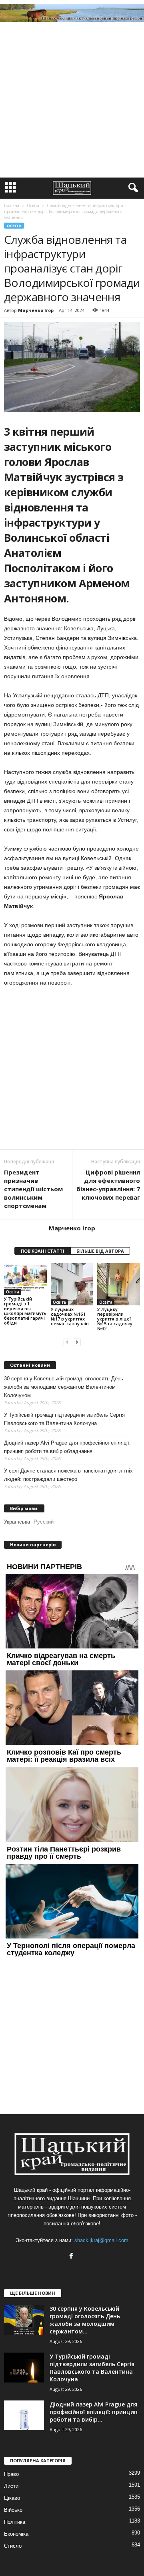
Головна (12, 205)
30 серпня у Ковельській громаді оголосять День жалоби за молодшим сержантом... (85, 2320)
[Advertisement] (72, 102)
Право (11, 2474)
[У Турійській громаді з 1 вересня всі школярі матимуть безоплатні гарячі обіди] (25, 1279)
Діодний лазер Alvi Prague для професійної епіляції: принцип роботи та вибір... (94, 2412)
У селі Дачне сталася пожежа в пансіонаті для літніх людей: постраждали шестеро (68, 1475)
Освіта (14, 226)
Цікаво (12, 2498)
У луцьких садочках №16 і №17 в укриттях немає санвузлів (70, 1316)
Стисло (13, 2546)
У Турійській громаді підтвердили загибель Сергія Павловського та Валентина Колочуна (64, 1419)
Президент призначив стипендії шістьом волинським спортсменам (33, 1189)
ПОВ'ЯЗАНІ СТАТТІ (43, 1251)
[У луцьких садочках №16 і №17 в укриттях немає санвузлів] (72, 1284)
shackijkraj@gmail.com (101, 2240)
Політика (15, 2522)
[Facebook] (72, 2257)
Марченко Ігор (36, 310)
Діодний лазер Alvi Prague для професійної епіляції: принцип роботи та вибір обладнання (67, 1447)
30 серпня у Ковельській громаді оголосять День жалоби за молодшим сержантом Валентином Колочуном (64, 1387)
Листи (11, 2486)
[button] (132, 188)
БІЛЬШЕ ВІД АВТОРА (100, 1251)
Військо (13, 2510)
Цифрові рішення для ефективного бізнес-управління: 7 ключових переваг (108, 1185)
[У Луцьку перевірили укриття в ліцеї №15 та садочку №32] (119, 1284)
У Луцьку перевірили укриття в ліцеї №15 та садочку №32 (115, 1319)
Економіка (16, 2534)
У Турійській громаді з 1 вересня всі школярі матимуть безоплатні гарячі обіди (25, 1311)
